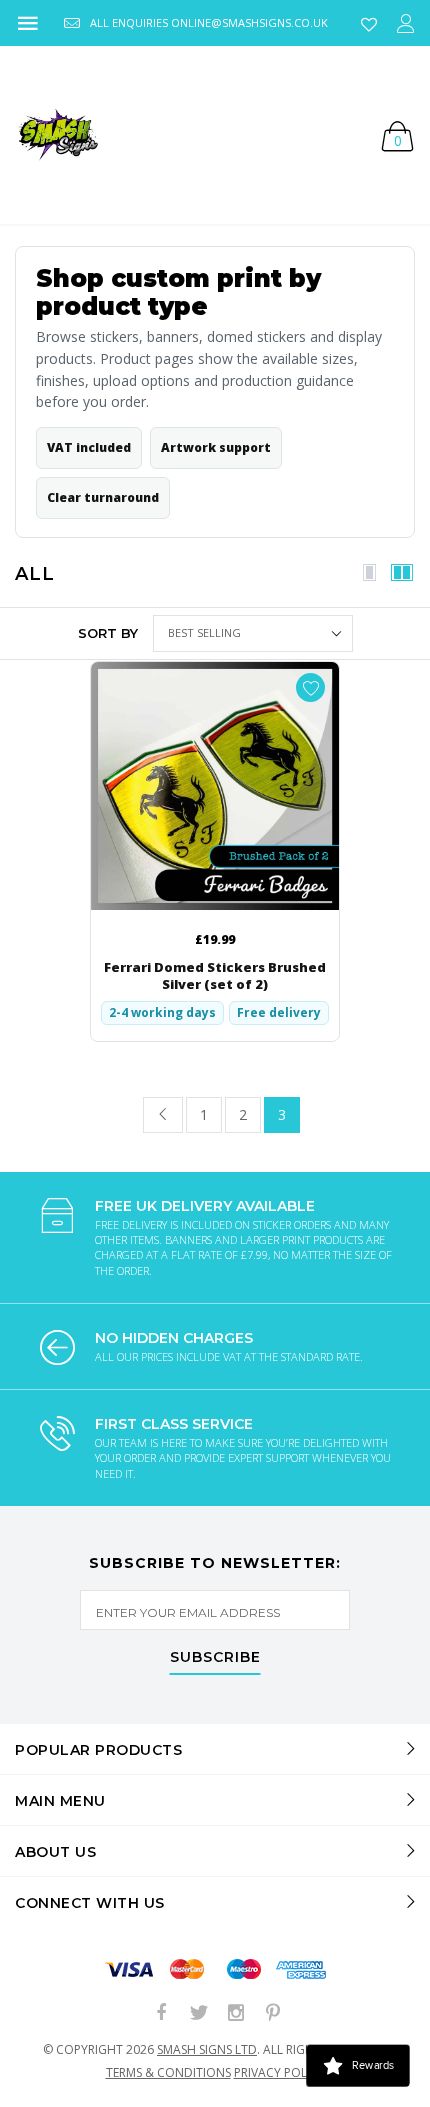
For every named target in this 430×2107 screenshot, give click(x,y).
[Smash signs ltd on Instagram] (236, 2013)
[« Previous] (163, 1115)
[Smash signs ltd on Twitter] (199, 2013)
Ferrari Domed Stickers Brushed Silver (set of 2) (215, 975)
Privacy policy (279, 2072)
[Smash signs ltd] (57, 135)
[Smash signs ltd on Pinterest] (273, 2013)
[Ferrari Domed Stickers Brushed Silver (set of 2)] (215, 786)
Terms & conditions (168, 2072)
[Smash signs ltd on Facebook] (162, 2013)
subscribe (215, 1658)
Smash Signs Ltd (207, 2049)
